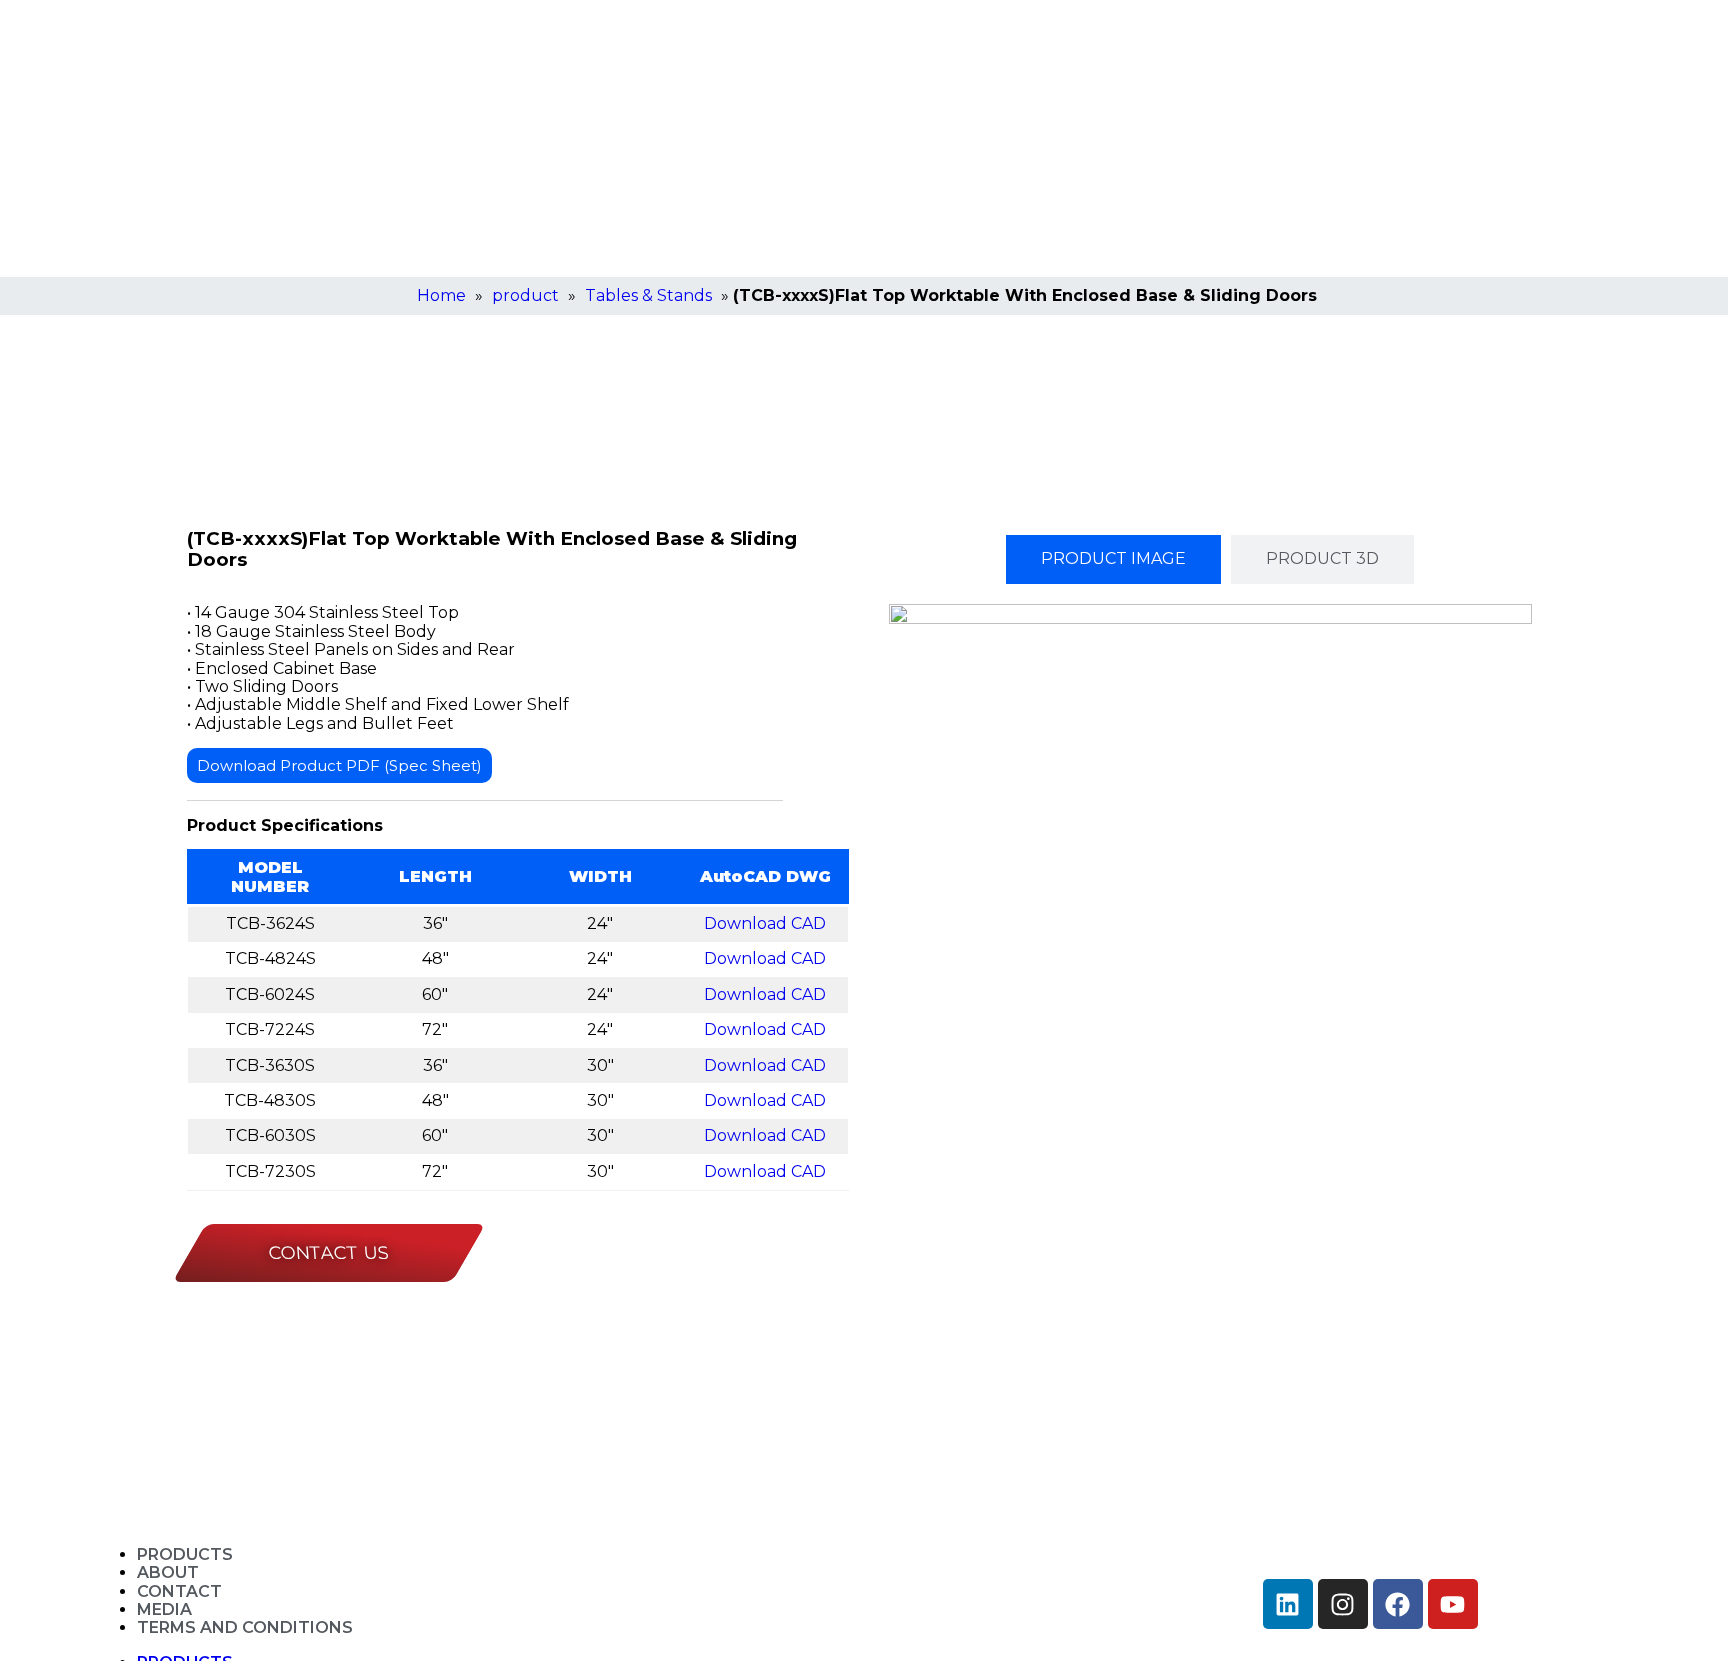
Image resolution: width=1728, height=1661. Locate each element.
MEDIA (164, 1609)
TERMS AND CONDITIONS (245, 1627)
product (525, 295)
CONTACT (179, 1591)
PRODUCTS (185, 1554)
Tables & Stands (648, 295)
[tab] (1113, 559)
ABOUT (168, 1572)
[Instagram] (1343, 1604)
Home (441, 295)
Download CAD (765, 923)
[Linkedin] (1288, 1604)
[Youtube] (1453, 1604)
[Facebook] (1398, 1604)
